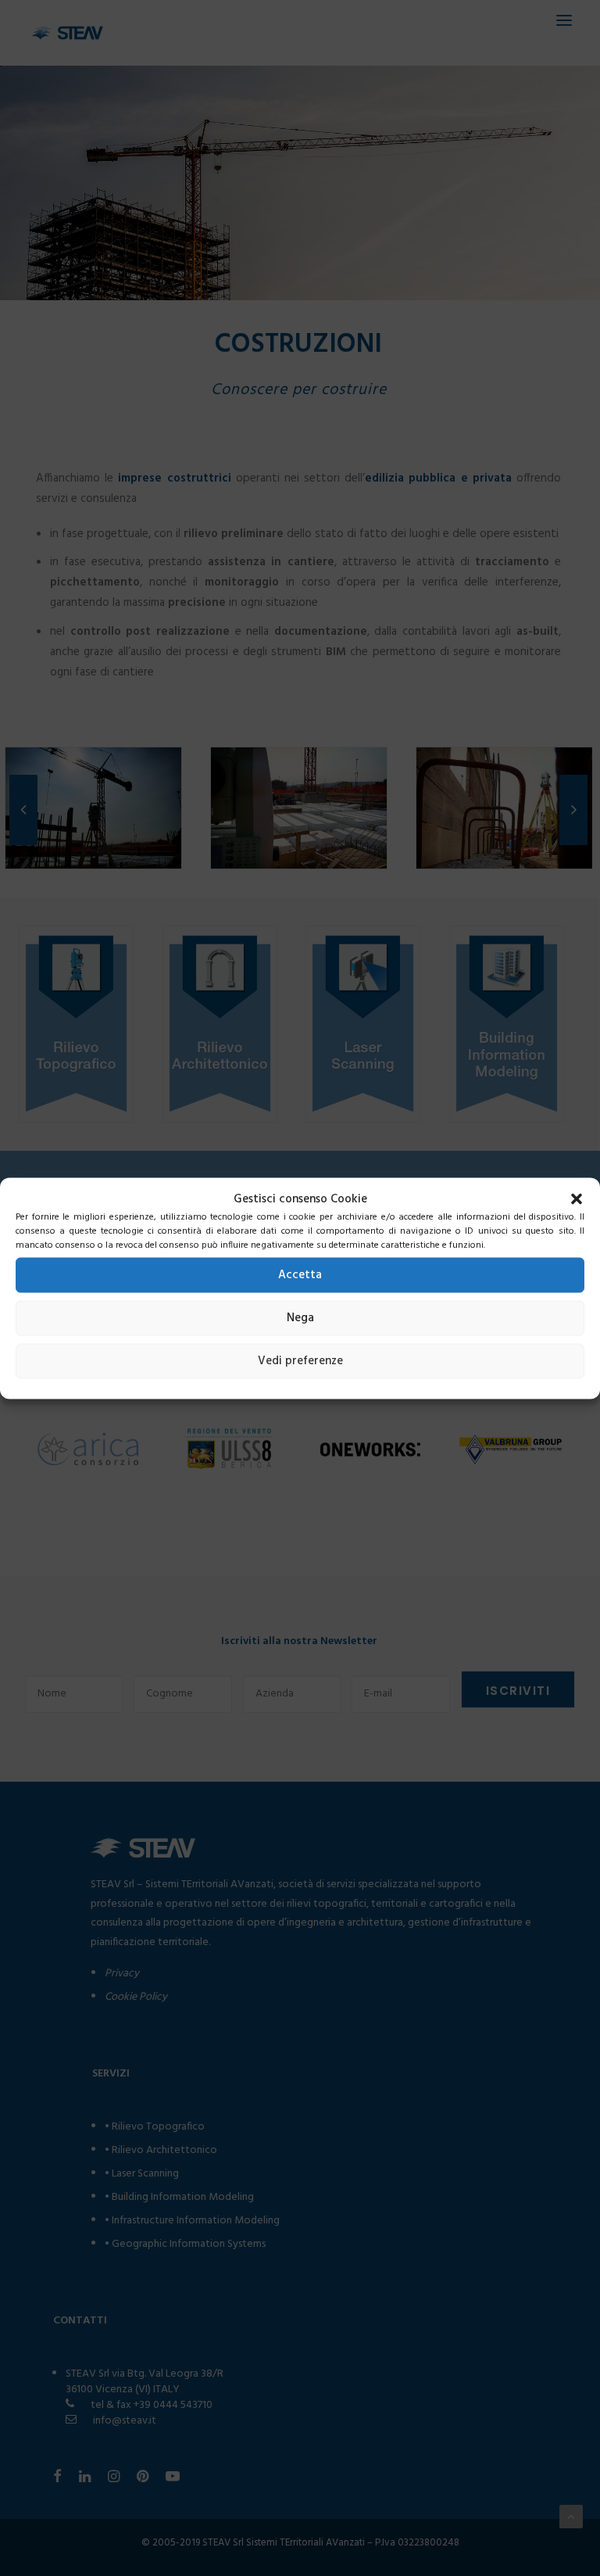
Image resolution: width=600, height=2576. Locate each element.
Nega (300, 1318)
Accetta (300, 1275)
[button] (577, 1198)
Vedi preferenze (300, 1361)
